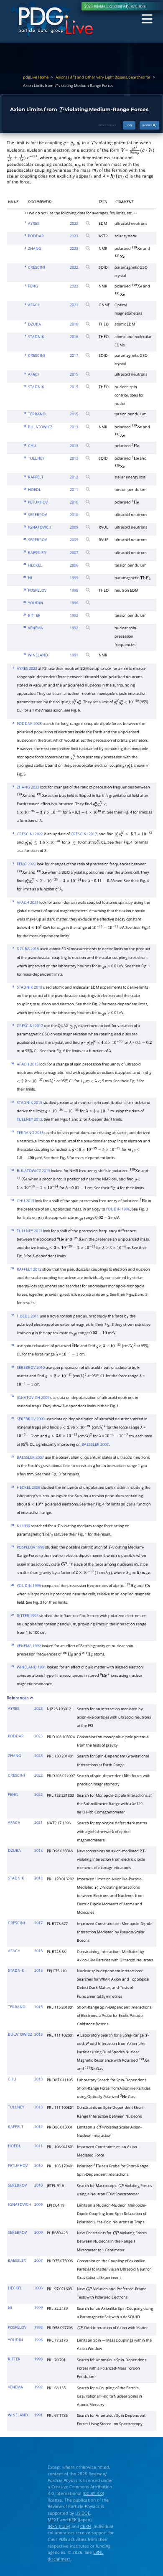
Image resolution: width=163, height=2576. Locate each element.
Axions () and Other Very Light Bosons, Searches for (103, 77)
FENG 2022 (26, 864)
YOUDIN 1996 (118, 1209)
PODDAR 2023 (29, 724)
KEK (73, 2520)
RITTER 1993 (28, 1616)
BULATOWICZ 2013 (33, 1171)
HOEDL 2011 (28, 1316)
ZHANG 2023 (28, 787)
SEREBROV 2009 (31, 1419)
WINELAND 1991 (31, 1667)
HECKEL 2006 (28, 1488)
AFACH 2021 (28, 903)
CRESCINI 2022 (30, 834)
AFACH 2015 (28, 1064)
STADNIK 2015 (29, 1103)
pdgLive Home (36, 77)
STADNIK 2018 (29, 987)
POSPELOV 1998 (31, 1547)
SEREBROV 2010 (31, 1368)
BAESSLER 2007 (95, 1444)
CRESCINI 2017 (84, 834)
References (18, 1698)
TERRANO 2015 (30, 1133)
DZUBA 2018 (28, 949)
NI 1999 (23, 1526)
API (126, 6)
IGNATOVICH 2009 (33, 1398)
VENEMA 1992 (29, 1646)
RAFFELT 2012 (29, 1269)
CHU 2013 (25, 1201)
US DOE (83, 2513)
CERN (86, 2526)
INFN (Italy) (59, 2526)
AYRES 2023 (27, 669)
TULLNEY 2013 (29, 1119)
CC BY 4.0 (93, 2493)
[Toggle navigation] (147, 19)
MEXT (53, 2520)
